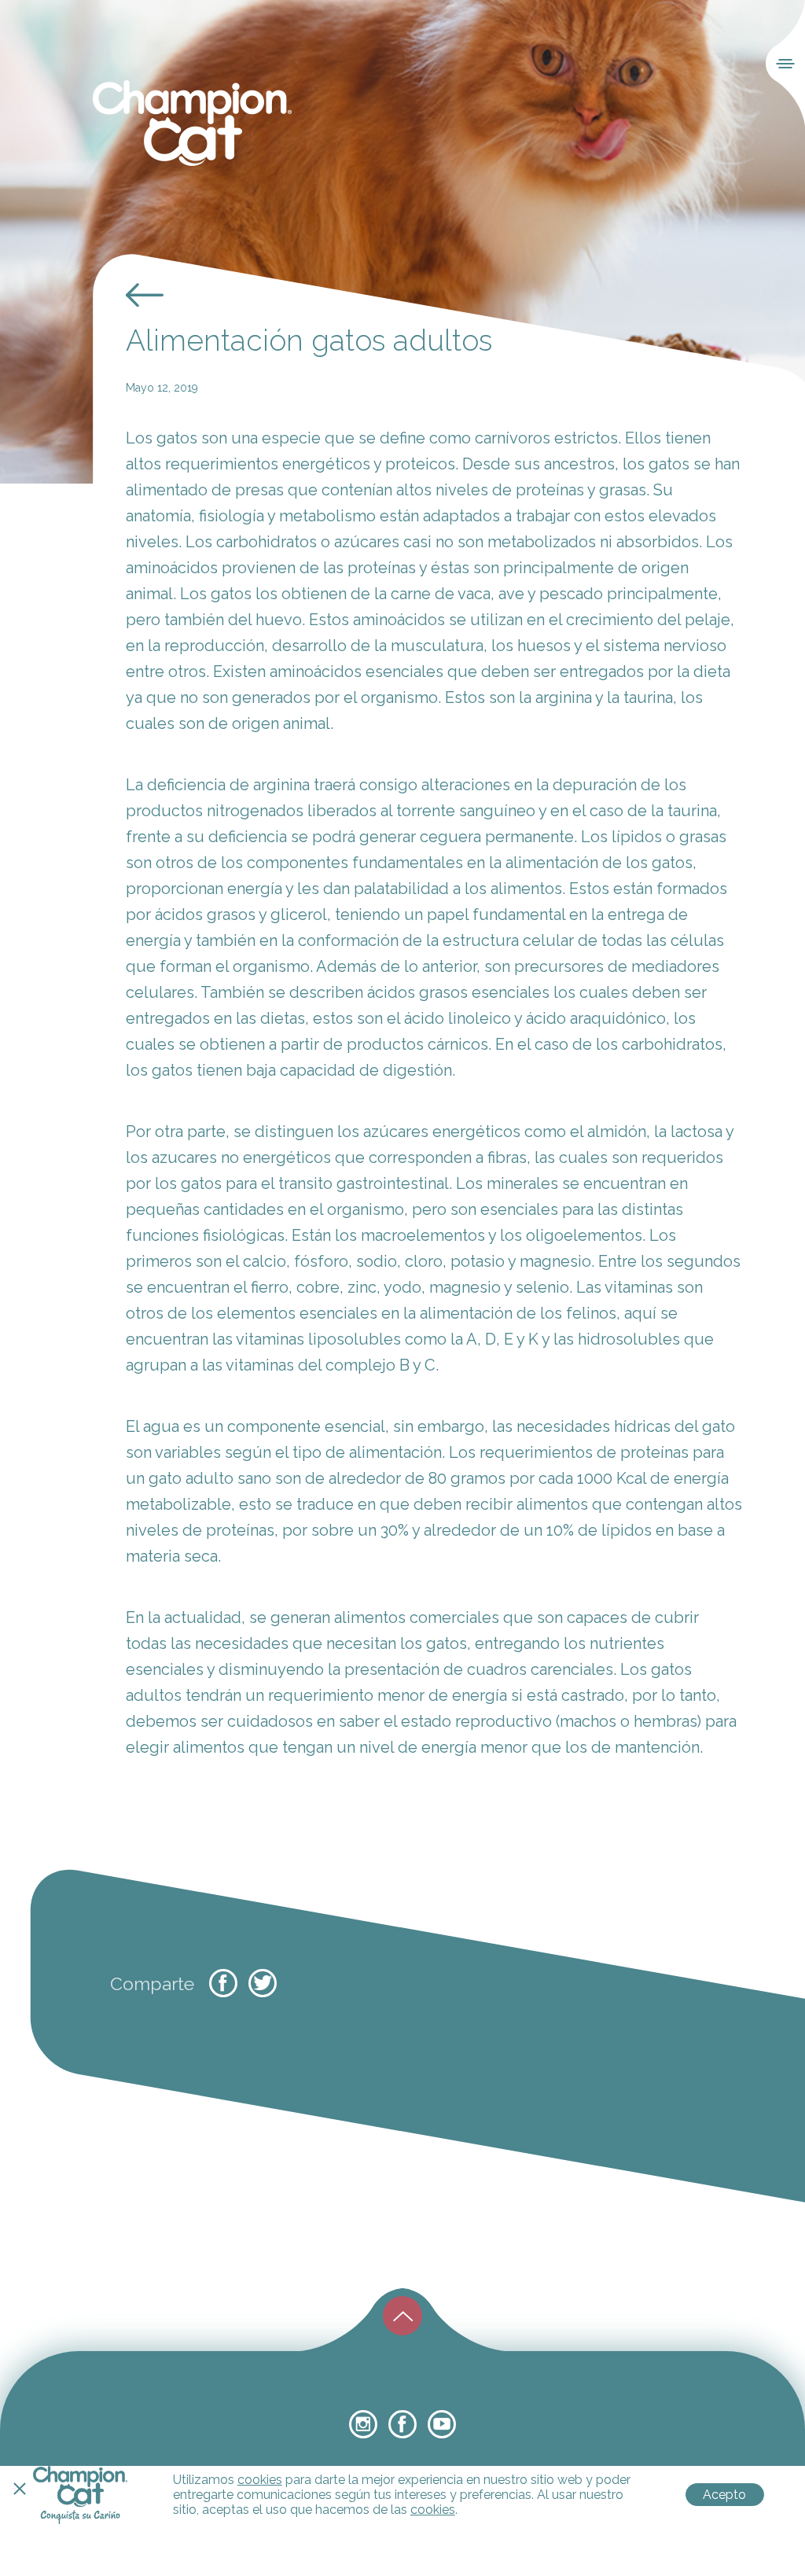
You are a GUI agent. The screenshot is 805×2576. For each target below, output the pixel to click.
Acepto (724, 2495)
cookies (260, 2480)
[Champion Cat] (192, 124)
